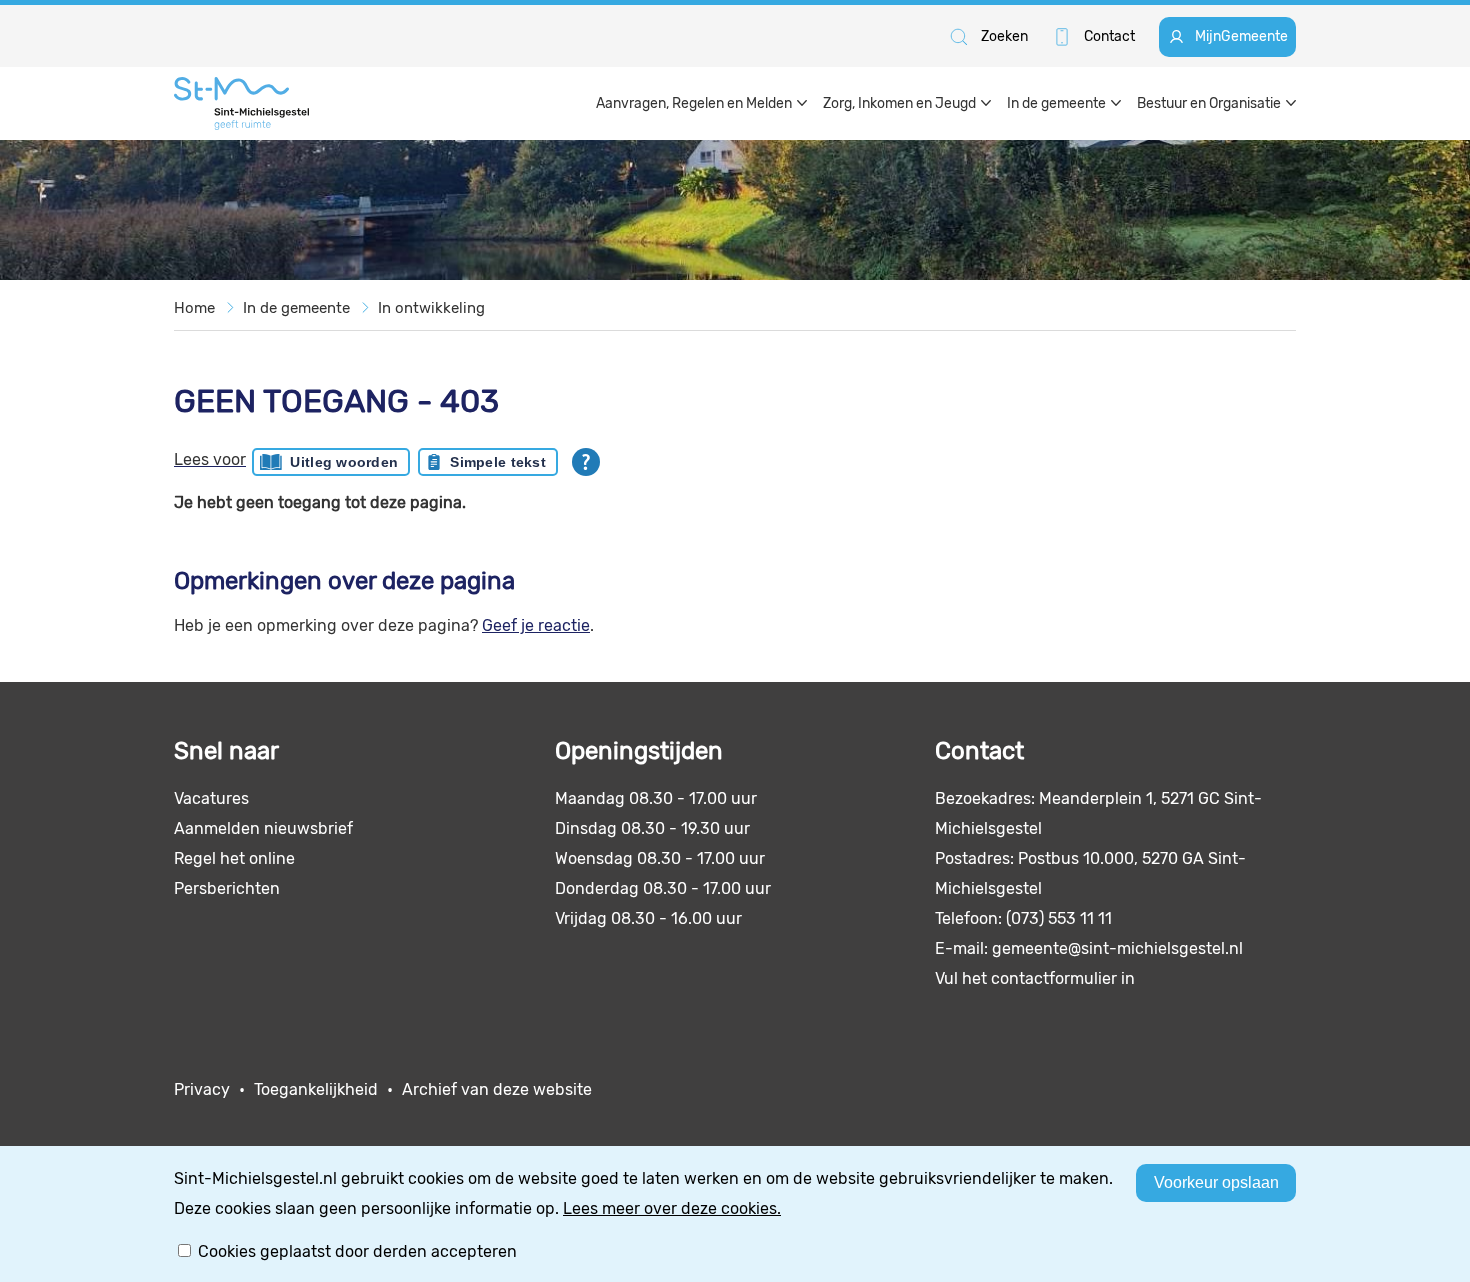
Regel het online (234, 858)
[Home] (241, 103)
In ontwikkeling (431, 308)
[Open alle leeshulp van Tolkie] (586, 462)
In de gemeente (296, 308)
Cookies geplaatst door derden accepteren (357, 1251)
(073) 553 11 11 (1059, 918)
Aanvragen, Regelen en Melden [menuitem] (694, 103)
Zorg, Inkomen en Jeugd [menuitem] (899, 103)
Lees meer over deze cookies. (672, 1208)
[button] (987, 37)
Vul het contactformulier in (1035, 978)
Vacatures (211, 798)
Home (194, 308)
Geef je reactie (536, 625)
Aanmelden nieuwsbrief (263, 828)
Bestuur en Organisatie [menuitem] (1209, 103)
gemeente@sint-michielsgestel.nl (1117, 948)
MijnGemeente (1241, 36)
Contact (1109, 36)
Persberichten (227, 888)
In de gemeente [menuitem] (1056, 103)
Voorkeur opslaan (1216, 1182)
